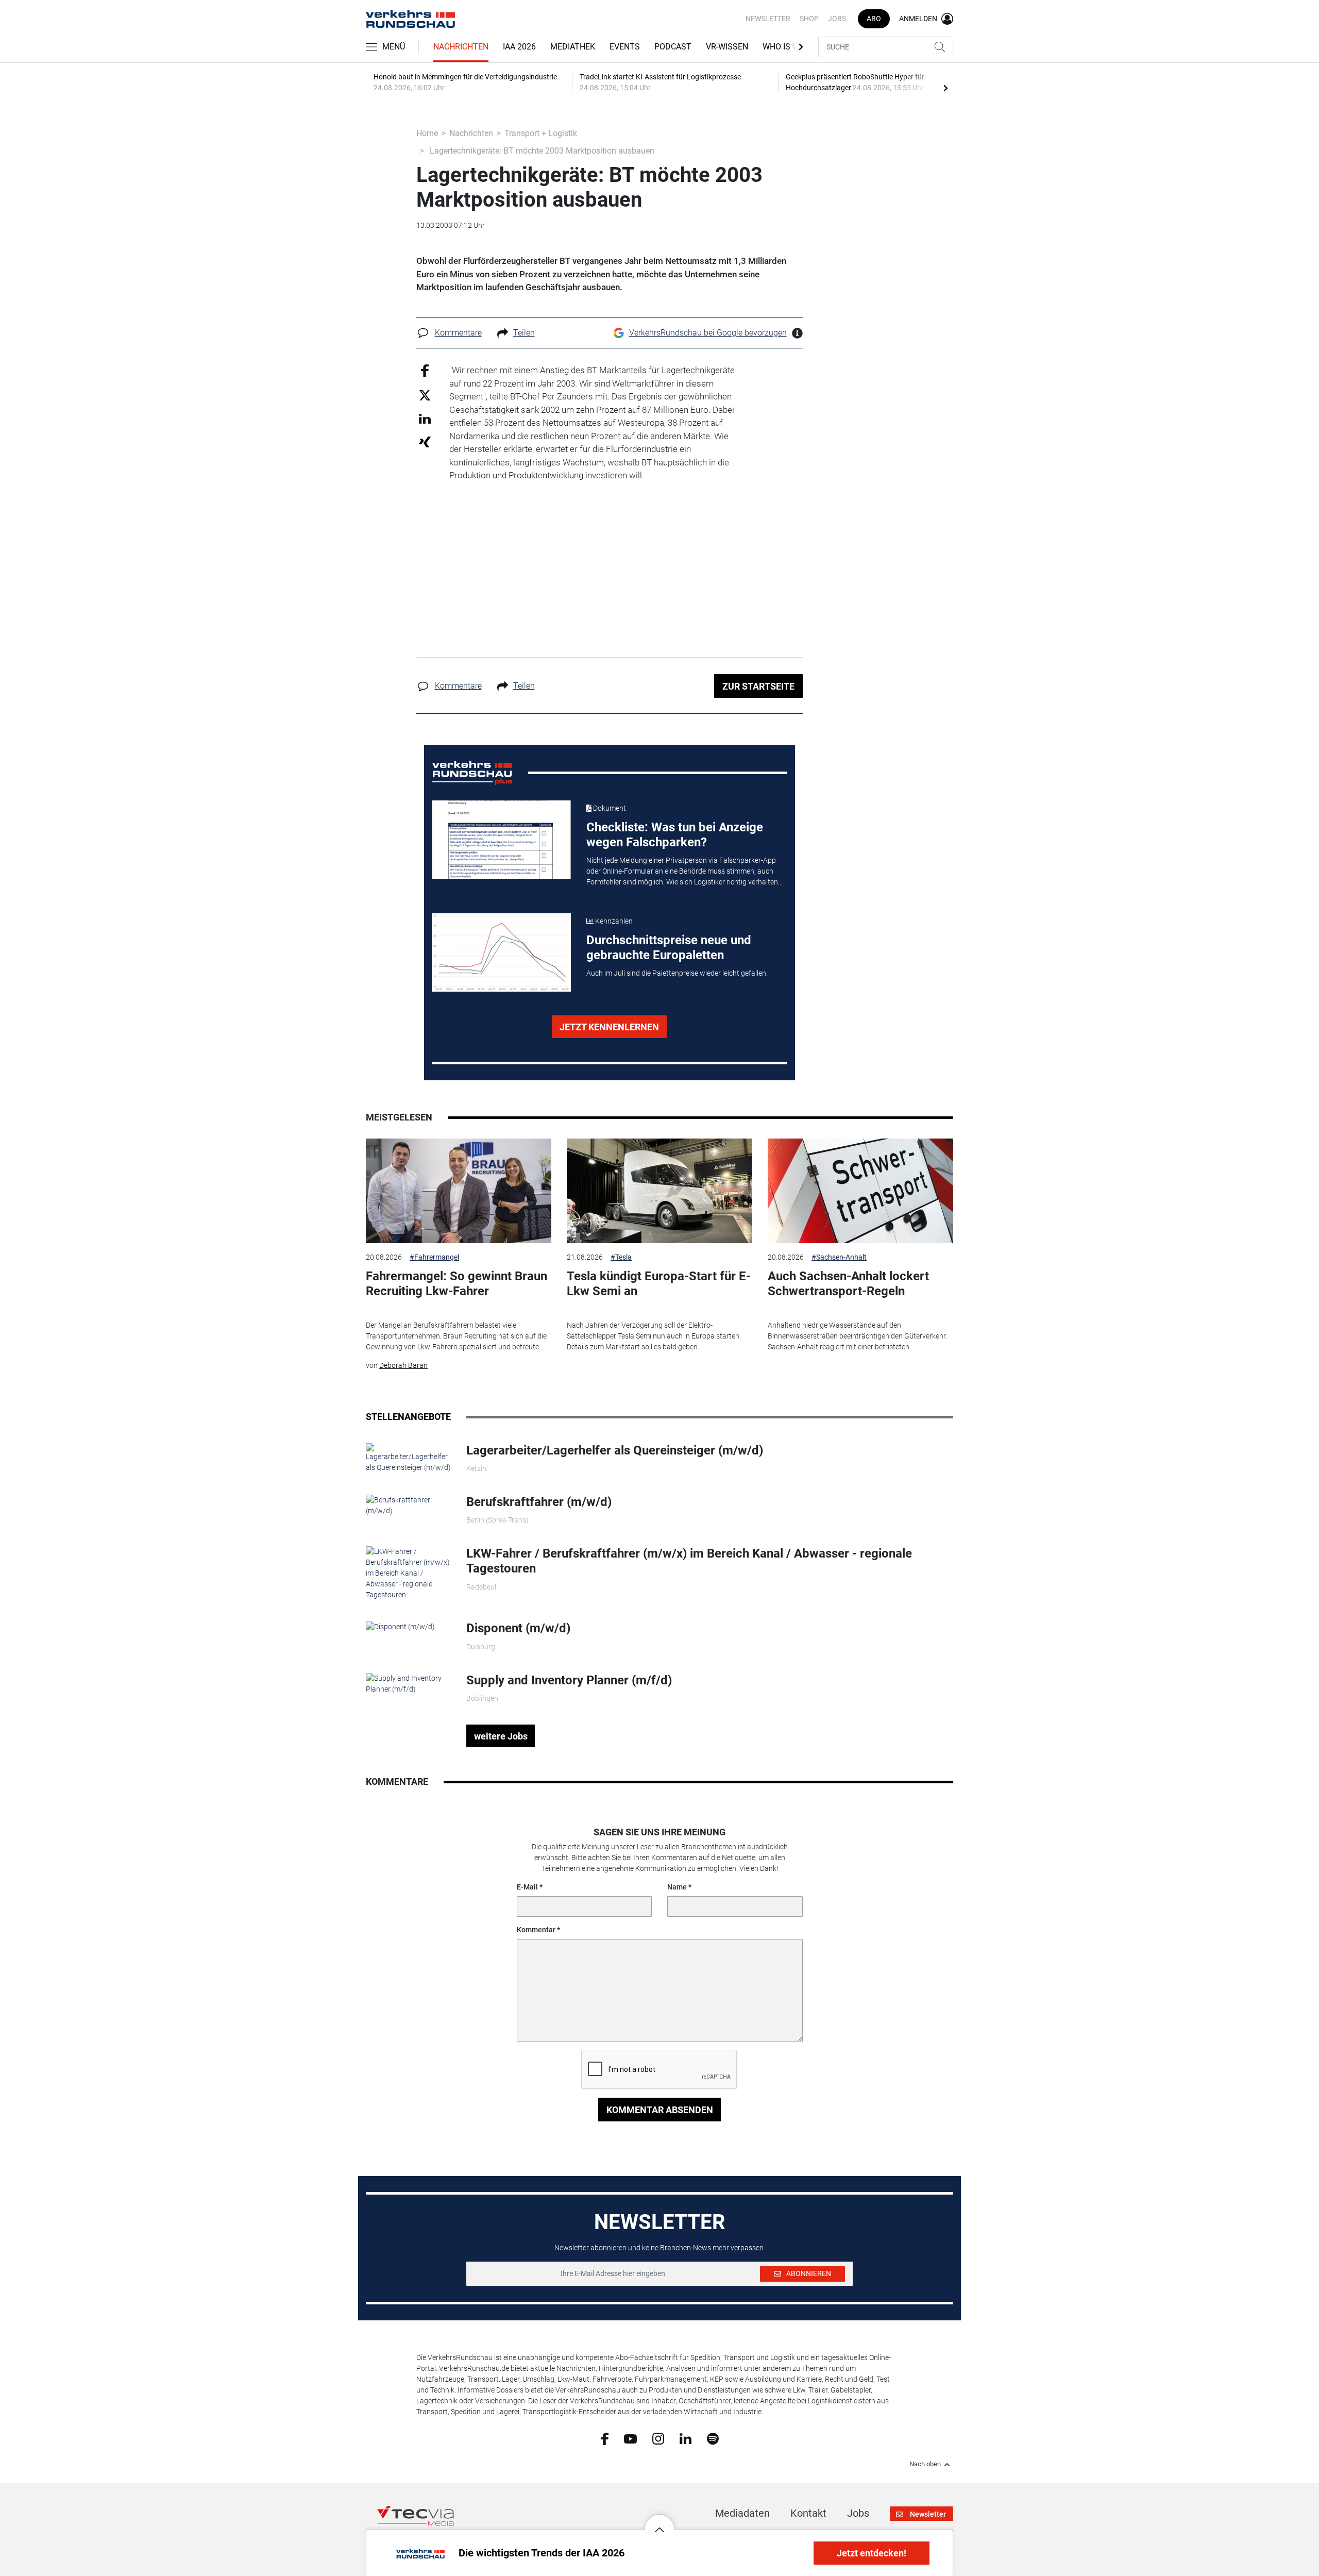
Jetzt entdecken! (872, 2553)
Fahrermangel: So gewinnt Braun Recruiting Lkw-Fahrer (456, 1284)
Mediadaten (742, 2513)
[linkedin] (686, 2438)
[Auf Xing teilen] (425, 441)
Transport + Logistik (541, 133)
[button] (659, 2522)
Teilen (524, 333)
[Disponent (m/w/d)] (400, 1626)
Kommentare (458, 333)
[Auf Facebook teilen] (425, 370)
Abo (874, 19)
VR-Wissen (727, 47)
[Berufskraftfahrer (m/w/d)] (408, 1505)
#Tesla (621, 1257)
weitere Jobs (501, 1736)
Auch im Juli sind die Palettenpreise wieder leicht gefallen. (677, 973)
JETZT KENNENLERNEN (609, 1027)
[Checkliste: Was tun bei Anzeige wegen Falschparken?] (501, 840)
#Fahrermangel (434, 1257)
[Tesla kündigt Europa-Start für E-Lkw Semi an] (659, 1191)
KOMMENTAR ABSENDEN (660, 2110)
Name (677, 1887)
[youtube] (630, 2438)
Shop (809, 19)
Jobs (837, 19)
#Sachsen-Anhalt (839, 1257)
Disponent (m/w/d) (518, 1628)
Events (625, 47)
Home (427, 133)
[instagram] (658, 2438)
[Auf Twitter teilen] (425, 395)
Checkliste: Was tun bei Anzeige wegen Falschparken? (675, 835)
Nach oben (925, 2464)
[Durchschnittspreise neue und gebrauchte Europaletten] (501, 952)
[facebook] (605, 2438)
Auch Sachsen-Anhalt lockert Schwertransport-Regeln (848, 1284)
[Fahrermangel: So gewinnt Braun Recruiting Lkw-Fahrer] (459, 1191)
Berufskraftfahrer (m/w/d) (539, 1502)
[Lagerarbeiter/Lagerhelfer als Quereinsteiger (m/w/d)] (408, 1458)
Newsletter (768, 19)
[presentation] (945, 88)
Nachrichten (461, 47)
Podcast (673, 47)
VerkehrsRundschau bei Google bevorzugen (708, 333)
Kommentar (536, 1930)
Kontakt (808, 2513)
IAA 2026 (519, 47)
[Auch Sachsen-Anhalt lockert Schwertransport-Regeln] (860, 1191)
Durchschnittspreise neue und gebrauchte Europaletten (669, 948)
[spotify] (713, 2438)
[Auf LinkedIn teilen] (425, 418)
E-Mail (527, 1887)
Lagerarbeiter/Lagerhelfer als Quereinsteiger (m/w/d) (615, 1450)
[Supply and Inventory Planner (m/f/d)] (408, 1683)
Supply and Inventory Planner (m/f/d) (569, 1680)
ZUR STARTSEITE (758, 686)
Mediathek (573, 47)
